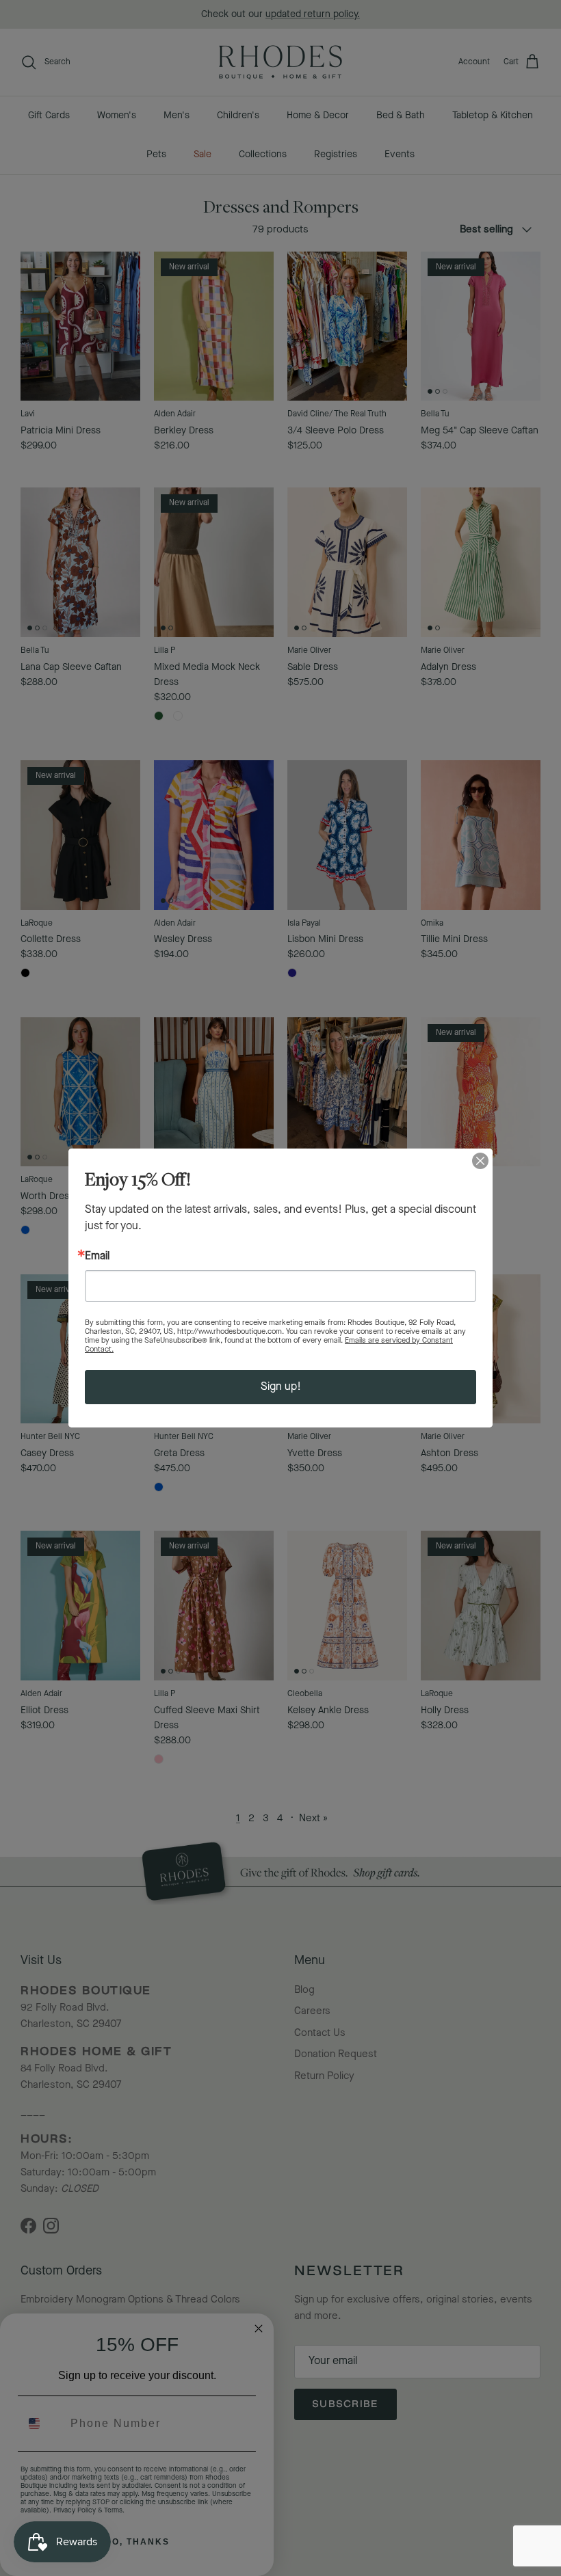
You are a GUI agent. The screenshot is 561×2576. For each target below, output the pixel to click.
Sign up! (281, 1387)
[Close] (480, 1161)
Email (97, 1257)
